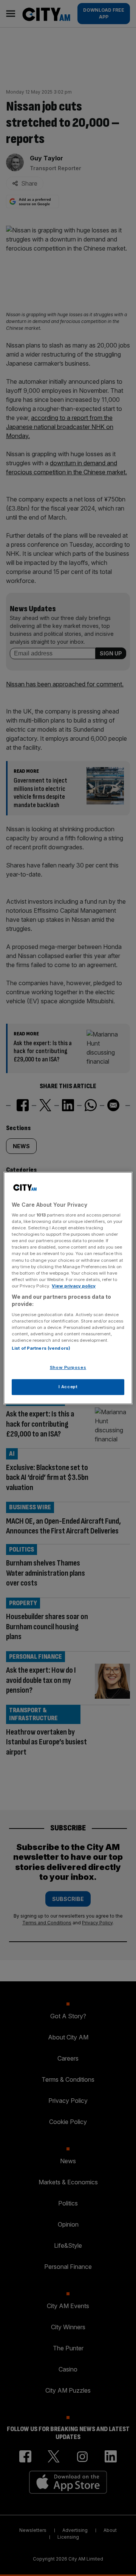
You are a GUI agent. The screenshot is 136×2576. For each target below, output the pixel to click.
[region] (68, 1288)
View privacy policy (74, 1286)
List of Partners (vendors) (41, 1349)
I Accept (68, 1387)
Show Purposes (68, 1368)
